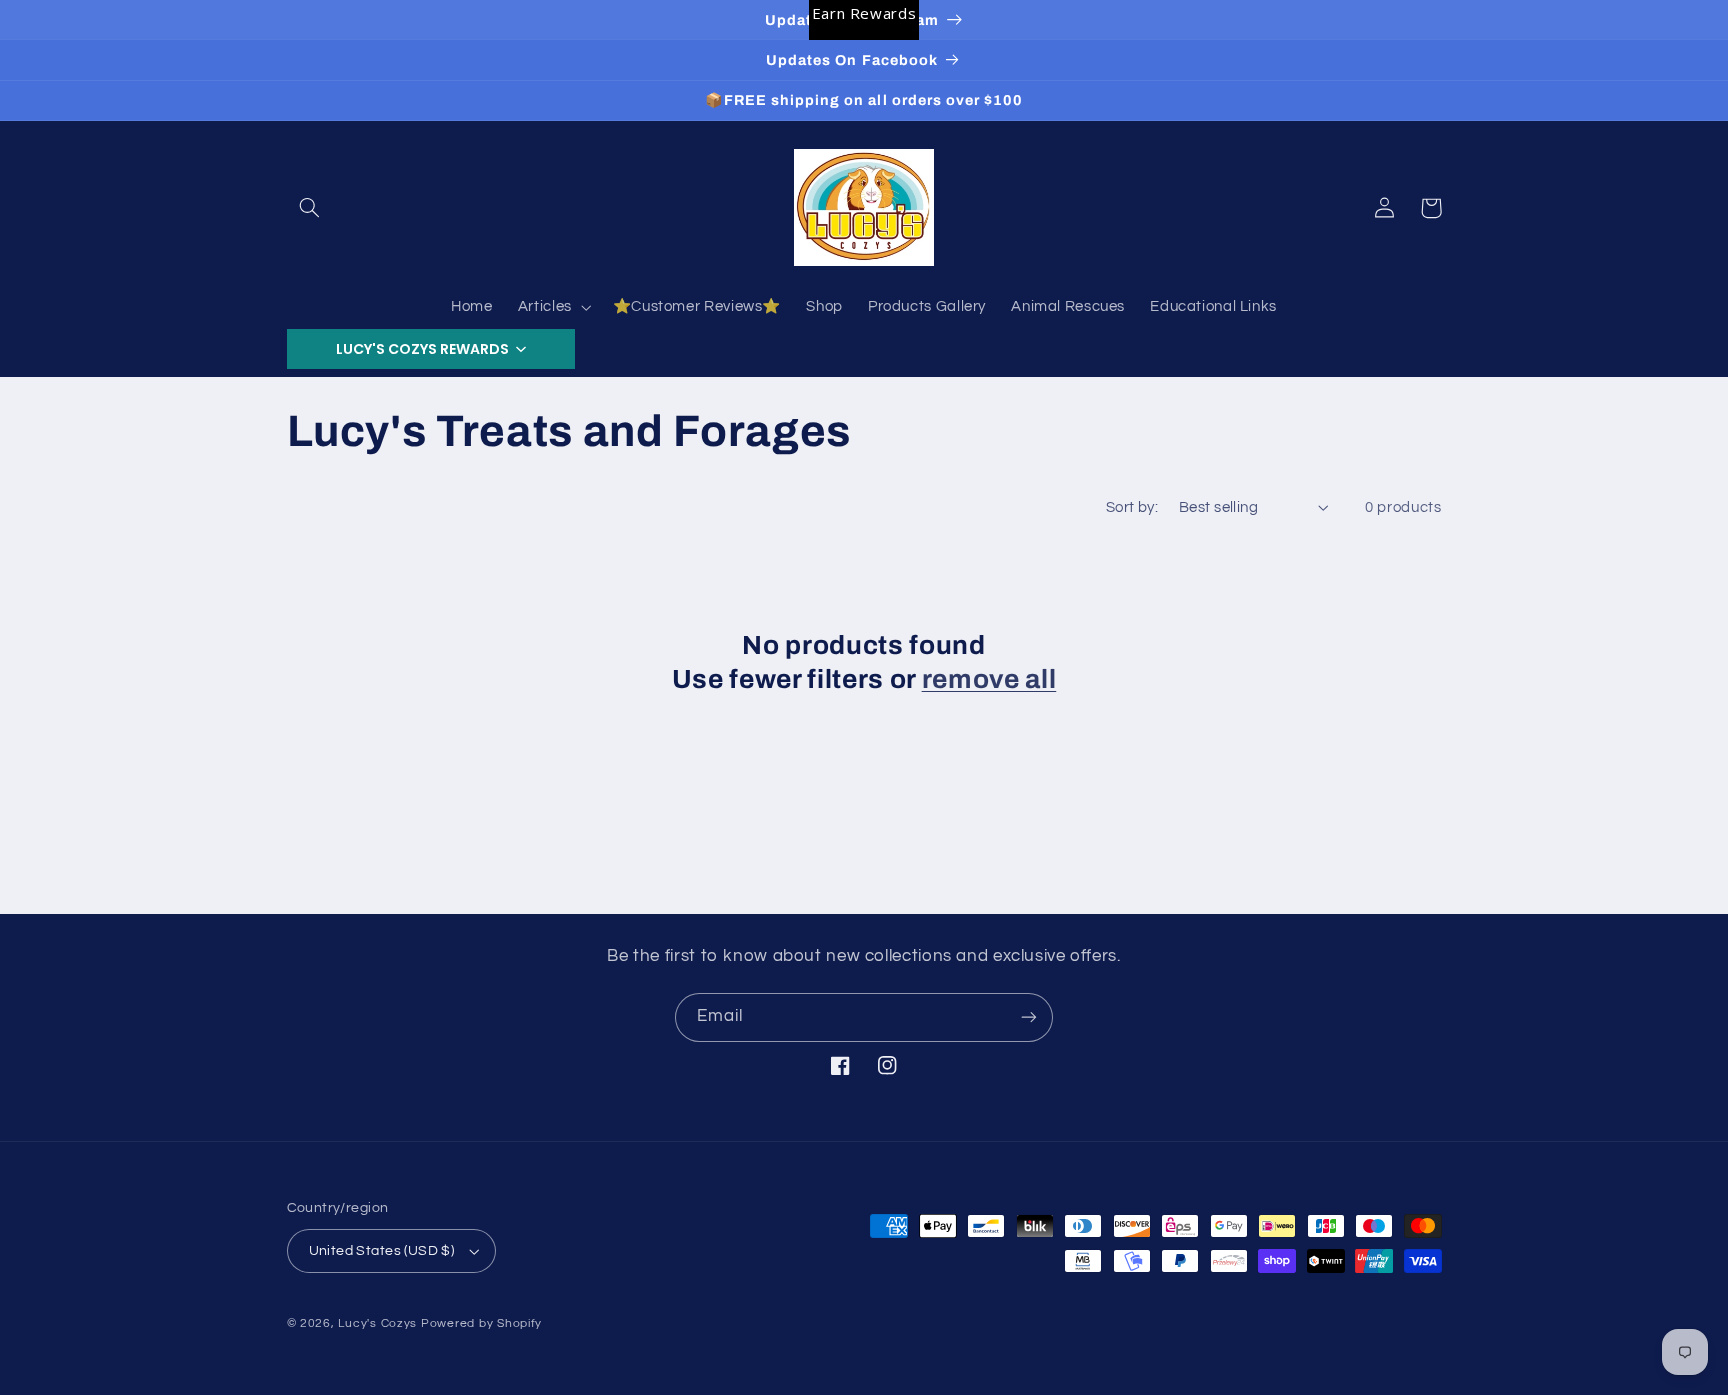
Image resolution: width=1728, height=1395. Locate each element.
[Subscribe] (1029, 1017)
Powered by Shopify (481, 1323)
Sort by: (1132, 507)
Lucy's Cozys (377, 1323)
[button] (310, 208)
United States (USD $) (382, 1251)
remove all (989, 679)
